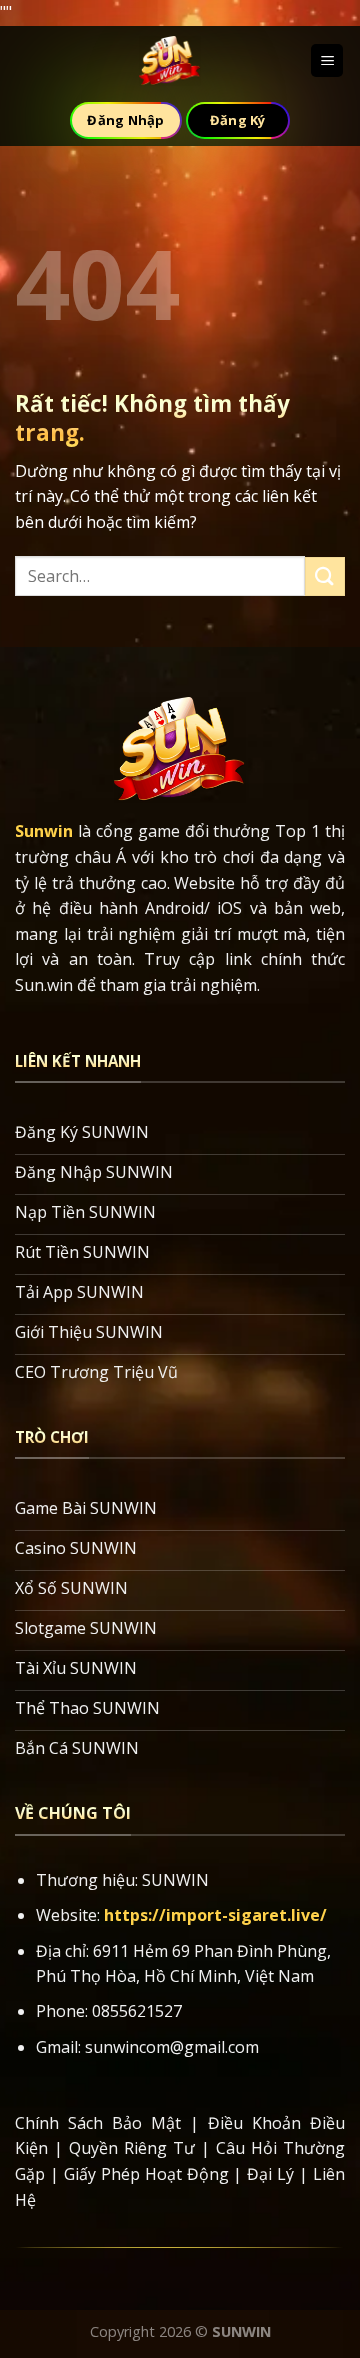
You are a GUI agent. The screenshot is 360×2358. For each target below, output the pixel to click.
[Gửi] (325, 576)
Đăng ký (238, 120)
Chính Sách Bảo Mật (98, 2123)
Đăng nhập (125, 120)
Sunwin (44, 831)
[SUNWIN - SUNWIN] (170, 61)
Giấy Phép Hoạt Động (146, 2174)
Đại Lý (270, 2174)
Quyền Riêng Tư (132, 2148)
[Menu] (327, 60)
